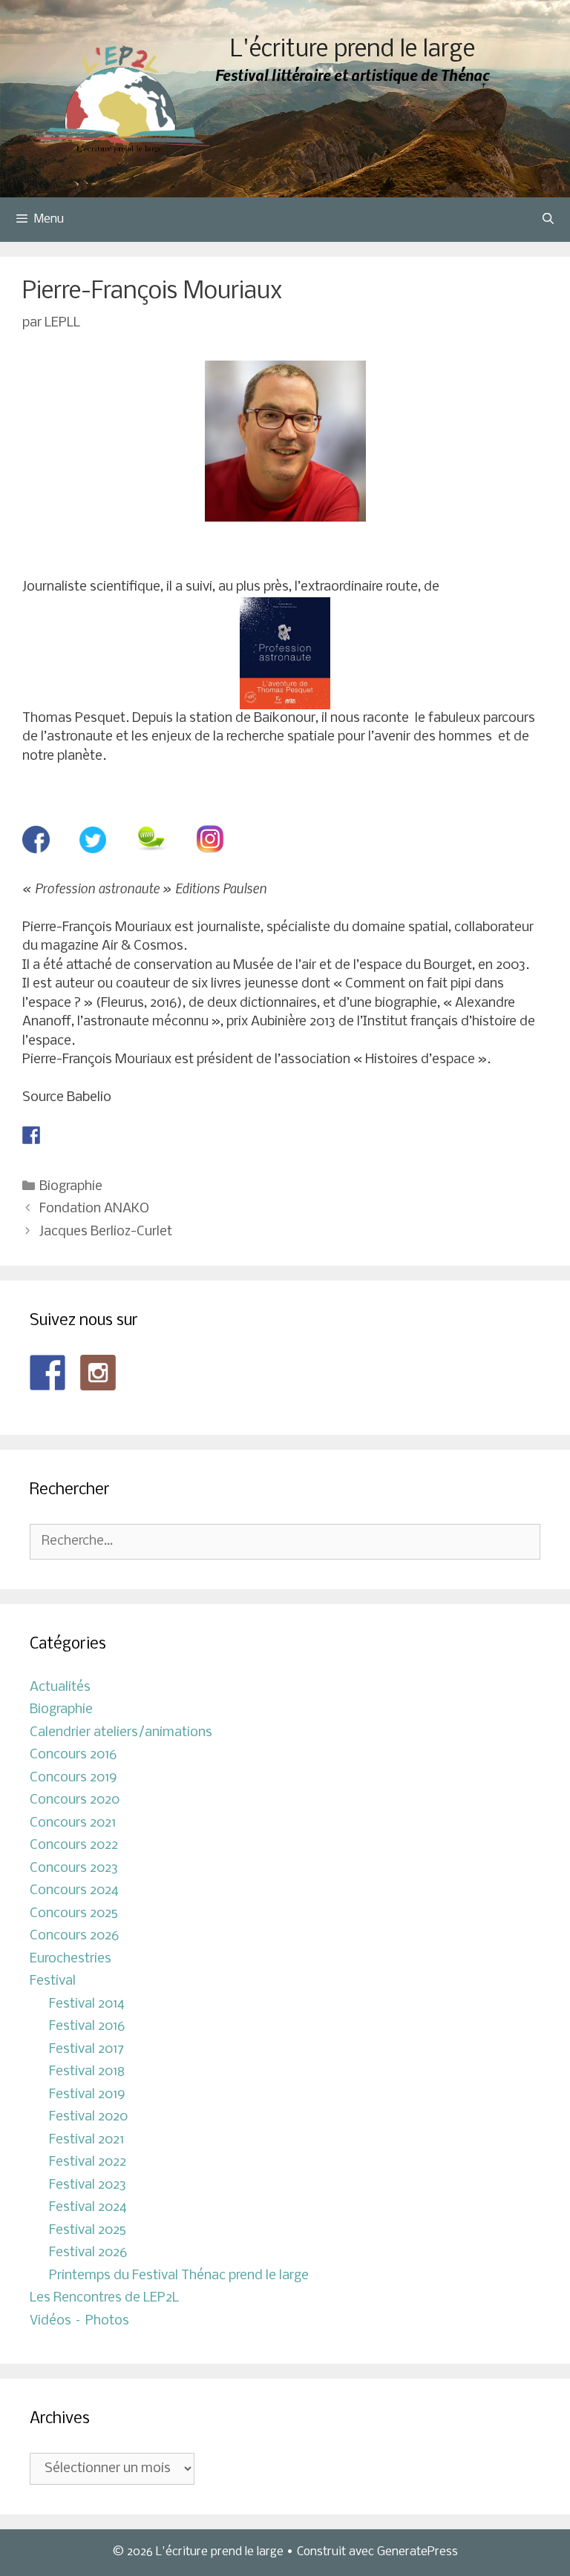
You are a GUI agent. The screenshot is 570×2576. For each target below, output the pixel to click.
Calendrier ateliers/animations (121, 1733)
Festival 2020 (88, 2117)
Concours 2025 (74, 1914)
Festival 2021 (86, 2140)
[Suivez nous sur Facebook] (47, 1373)
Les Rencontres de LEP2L (104, 2298)
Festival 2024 (88, 2208)
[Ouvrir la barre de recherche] (548, 220)
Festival (53, 1981)
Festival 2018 (87, 2072)
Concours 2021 (73, 1823)
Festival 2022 (88, 2162)
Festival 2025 (88, 2231)
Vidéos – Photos (79, 2321)
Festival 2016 (87, 2027)
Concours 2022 (74, 1846)
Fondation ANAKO (94, 1209)
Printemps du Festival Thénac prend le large (179, 2276)
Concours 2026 (74, 1936)
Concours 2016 (73, 1755)
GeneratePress (417, 2552)
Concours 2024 (74, 1891)
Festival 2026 (88, 2253)
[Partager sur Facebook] (31, 1135)
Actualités (60, 1688)
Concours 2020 (75, 1800)
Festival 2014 (87, 2004)
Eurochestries (71, 1959)
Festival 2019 (87, 2095)
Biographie (71, 1187)
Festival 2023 (88, 2185)
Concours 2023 (74, 1869)
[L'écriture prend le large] (123, 99)
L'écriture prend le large (353, 50)
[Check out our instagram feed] (98, 1373)
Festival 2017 (86, 2050)
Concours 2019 (73, 1778)
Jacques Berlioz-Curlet (106, 1232)
